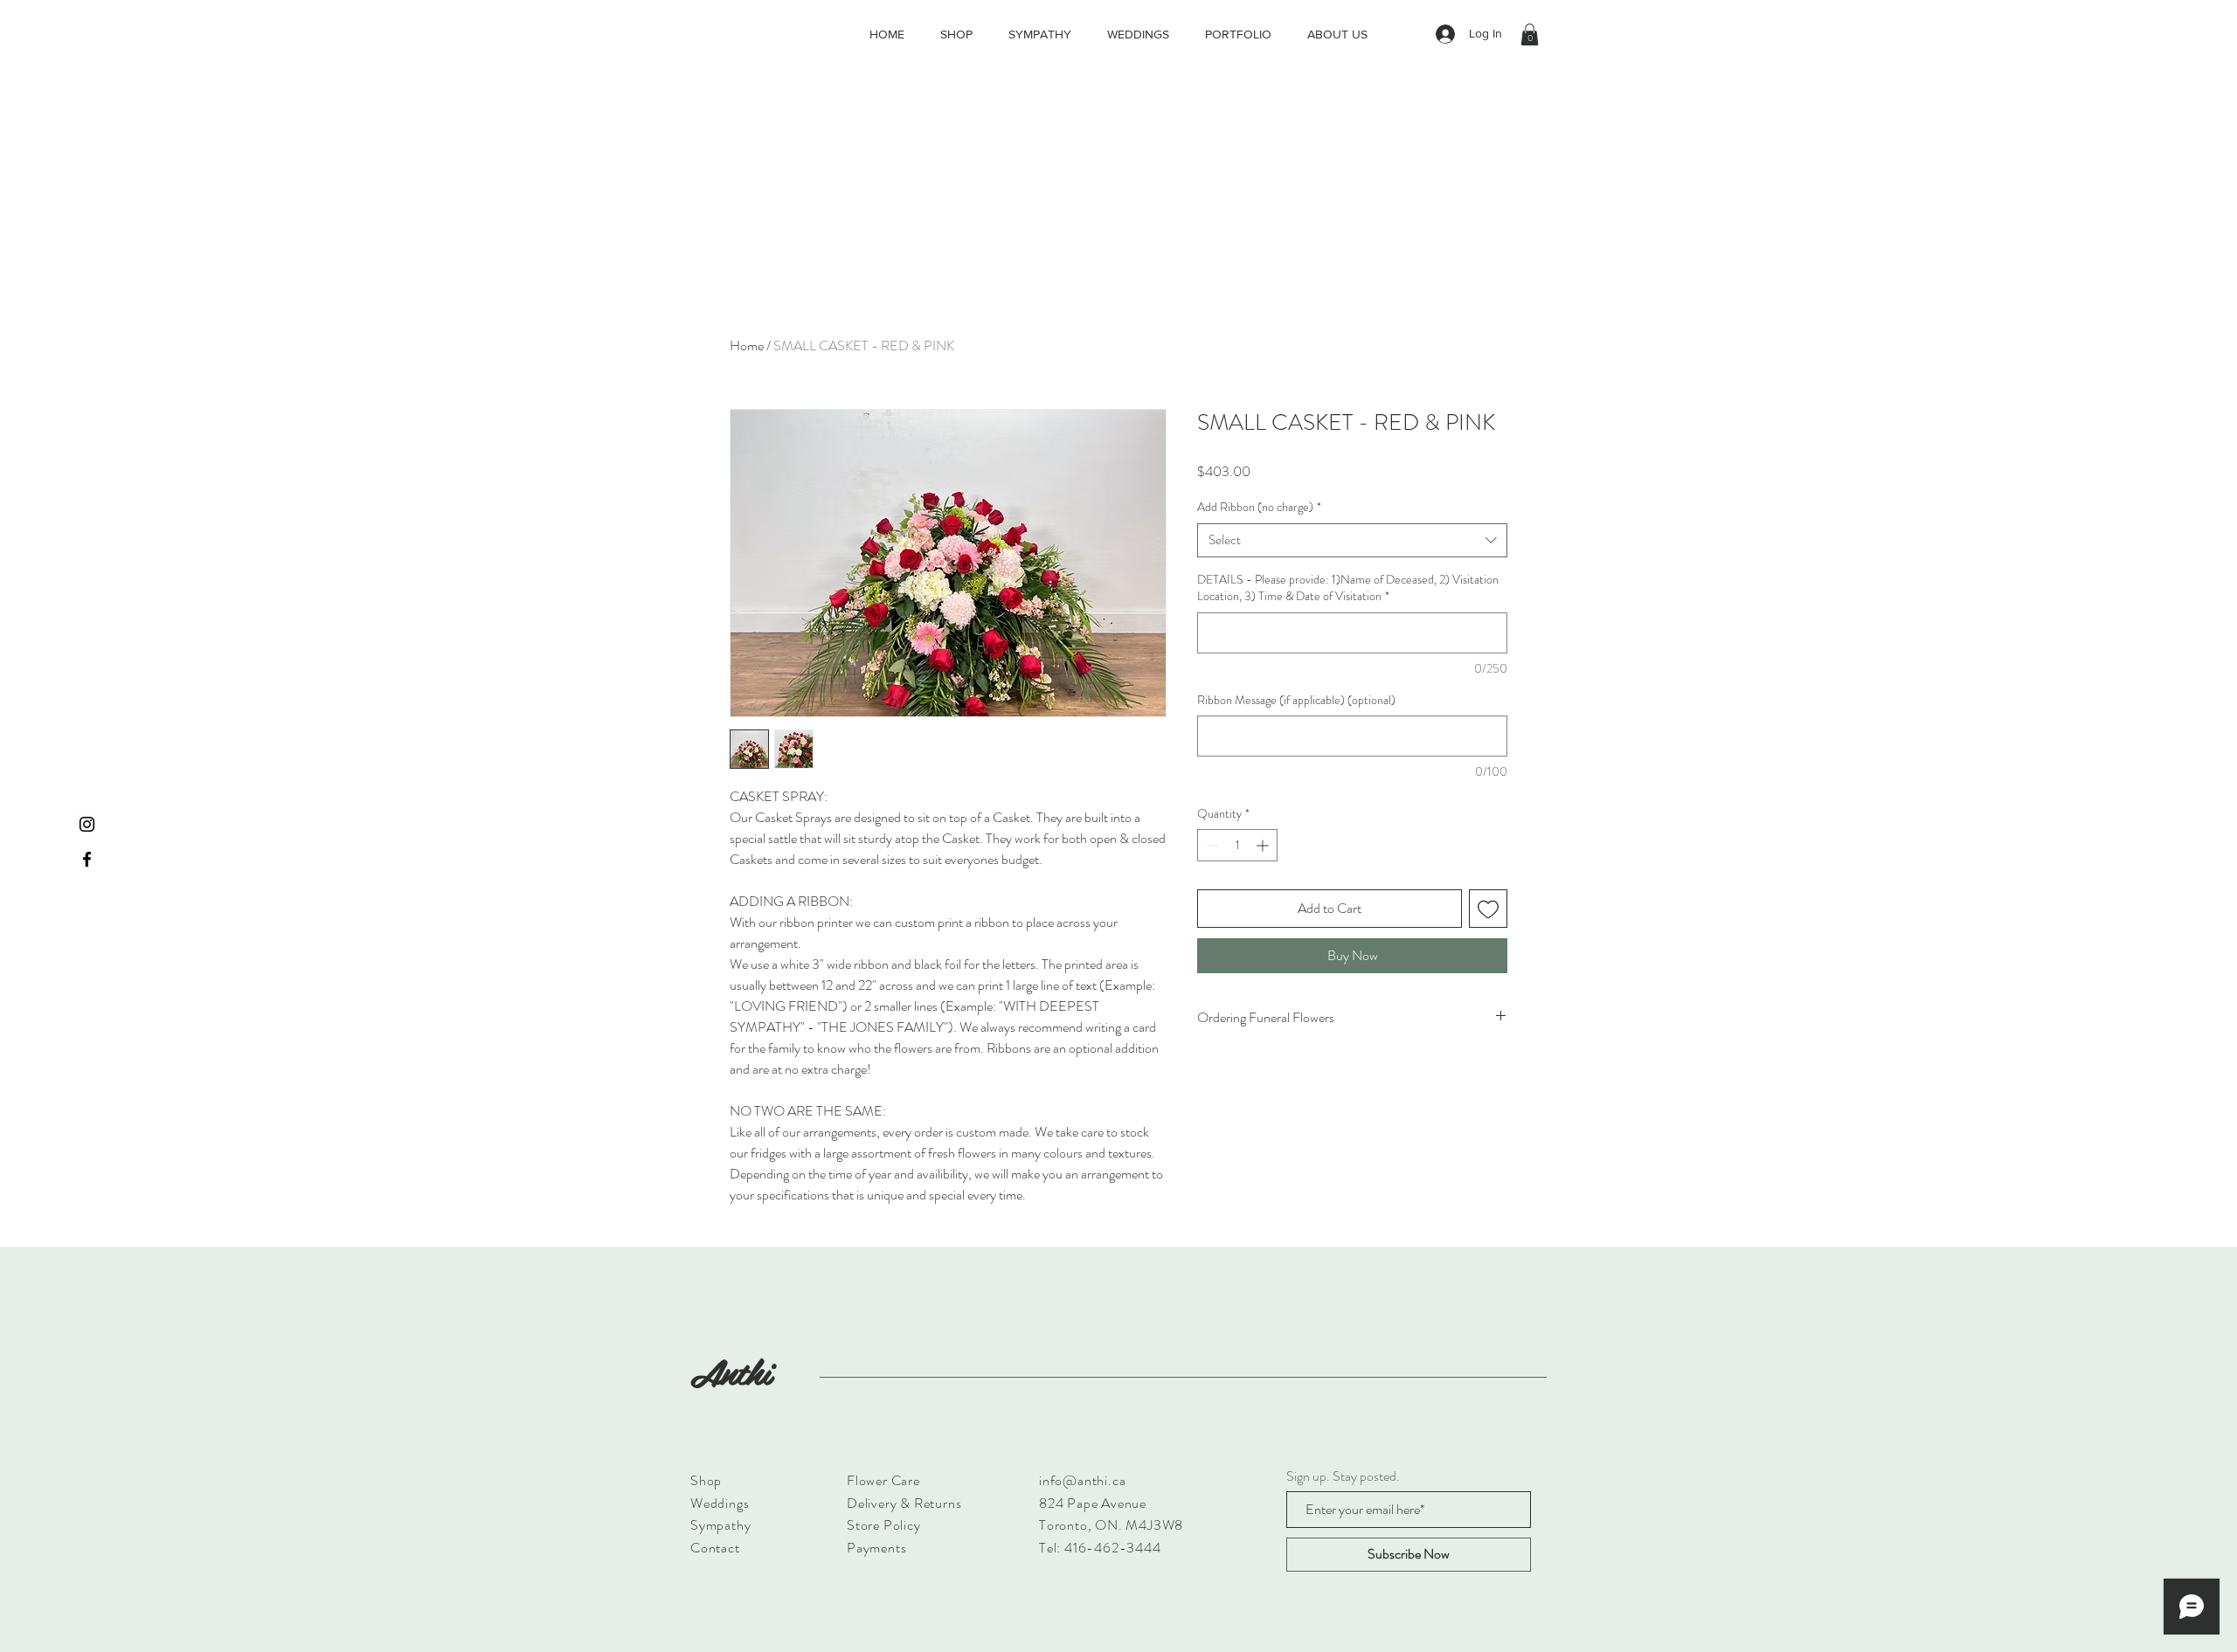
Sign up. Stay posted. (1343, 1476)
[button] (1530, 35)
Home (747, 346)
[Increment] (1264, 845)
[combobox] (1352, 540)
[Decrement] (1211, 845)
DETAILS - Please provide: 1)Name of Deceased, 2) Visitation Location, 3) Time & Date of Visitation (1348, 588)
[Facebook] (87, 859)
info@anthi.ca (1082, 1480)
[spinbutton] (1237, 845)
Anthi (731, 1371)
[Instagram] (87, 824)
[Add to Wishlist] (1488, 909)
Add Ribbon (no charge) (1259, 507)
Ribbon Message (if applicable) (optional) (1296, 700)
